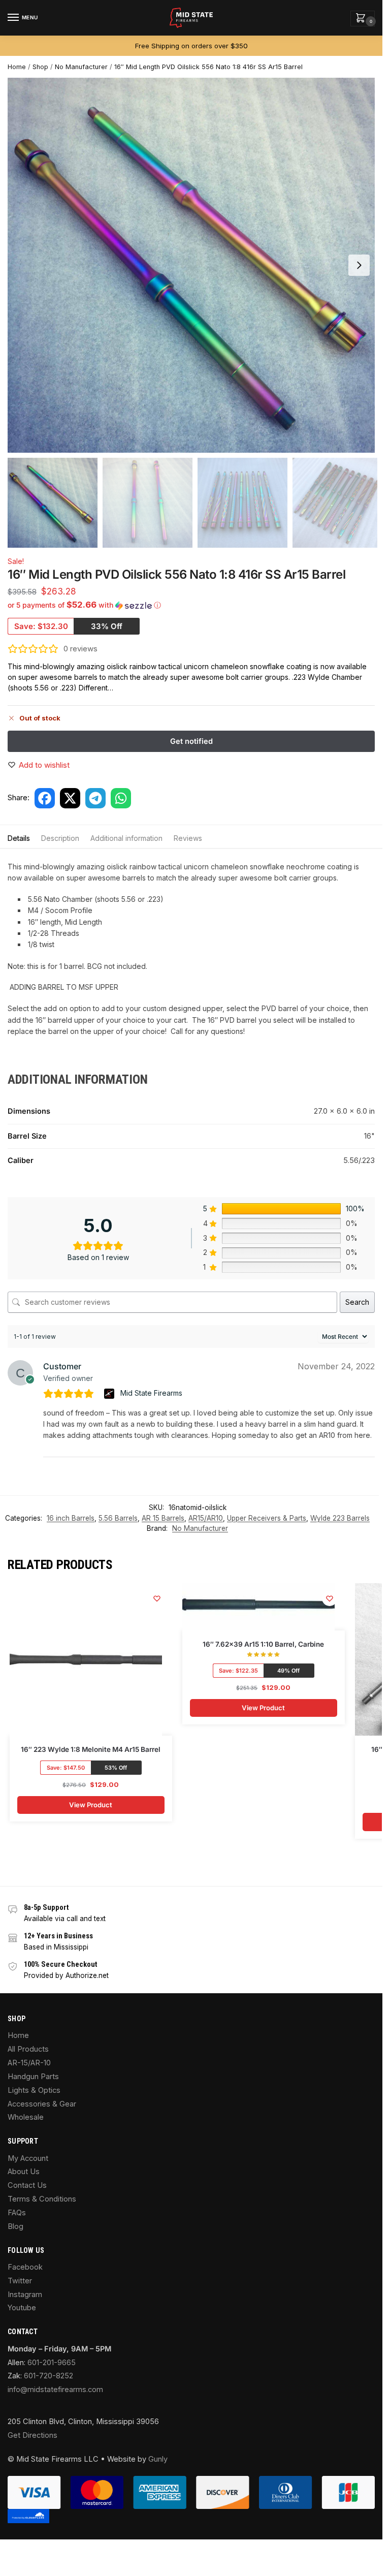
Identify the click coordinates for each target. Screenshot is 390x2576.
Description (60, 838)
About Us (24, 2172)
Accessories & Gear (42, 2104)
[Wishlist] (157, 1598)
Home (17, 67)
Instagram (25, 2295)
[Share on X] (70, 798)
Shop (40, 67)
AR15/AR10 (206, 1518)
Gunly (158, 2459)
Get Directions (32, 2435)
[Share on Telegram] (95, 798)
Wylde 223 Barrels (340, 1518)
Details (19, 838)
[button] (363, 19)
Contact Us (27, 2185)
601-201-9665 (52, 2363)
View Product (91, 1805)
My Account (28, 2158)
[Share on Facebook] (45, 798)
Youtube (22, 2308)
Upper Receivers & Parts (267, 1518)
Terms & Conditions (42, 2199)
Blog (15, 2226)
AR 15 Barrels (163, 1518)
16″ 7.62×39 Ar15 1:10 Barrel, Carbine (263, 1644)
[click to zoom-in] (195, 265)
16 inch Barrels (71, 1518)
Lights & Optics (34, 2090)
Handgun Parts (33, 2077)
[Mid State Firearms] (110, 1394)
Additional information (126, 838)
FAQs (17, 2213)
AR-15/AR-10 (29, 2063)
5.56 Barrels (118, 1518)
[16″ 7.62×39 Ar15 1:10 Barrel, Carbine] (258, 1607)
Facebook (25, 2267)
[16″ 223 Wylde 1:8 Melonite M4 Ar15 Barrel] (86, 1659)
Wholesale (26, 2117)
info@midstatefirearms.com (55, 2390)
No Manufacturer (81, 67)
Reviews (188, 838)
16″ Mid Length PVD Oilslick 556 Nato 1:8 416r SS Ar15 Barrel (208, 67)
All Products (28, 2049)
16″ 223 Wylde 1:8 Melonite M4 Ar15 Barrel (91, 1749)
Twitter (20, 2281)
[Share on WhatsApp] (121, 798)
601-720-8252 (48, 2376)
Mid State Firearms (151, 1393)
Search (357, 1302)
